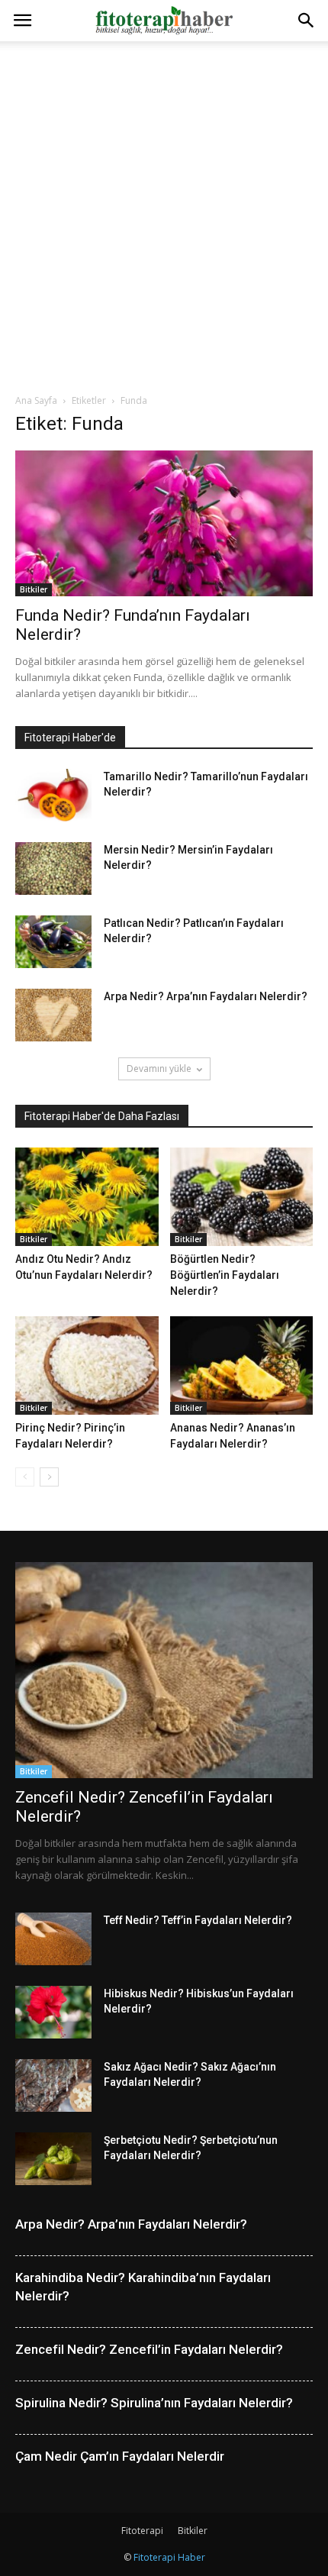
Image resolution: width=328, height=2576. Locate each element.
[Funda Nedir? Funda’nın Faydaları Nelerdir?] (164, 523)
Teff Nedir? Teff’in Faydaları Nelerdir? (198, 1920)
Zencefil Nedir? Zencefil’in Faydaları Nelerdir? (149, 2349)
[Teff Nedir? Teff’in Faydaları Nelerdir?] (53, 1939)
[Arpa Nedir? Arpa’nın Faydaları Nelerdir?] (53, 1015)
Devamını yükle (159, 1068)
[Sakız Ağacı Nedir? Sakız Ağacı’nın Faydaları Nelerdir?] (53, 2085)
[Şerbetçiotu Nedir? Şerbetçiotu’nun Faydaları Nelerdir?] (53, 2159)
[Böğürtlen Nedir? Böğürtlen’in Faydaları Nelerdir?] (242, 1197)
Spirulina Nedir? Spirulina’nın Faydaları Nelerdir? (154, 2403)
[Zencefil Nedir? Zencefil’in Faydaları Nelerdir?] (164, 1670)
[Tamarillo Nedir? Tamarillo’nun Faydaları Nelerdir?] (53, 795)
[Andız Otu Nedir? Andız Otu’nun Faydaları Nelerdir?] (87, 1197)
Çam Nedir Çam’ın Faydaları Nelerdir (120, 2456)
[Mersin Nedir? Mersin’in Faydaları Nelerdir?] (53, 868)
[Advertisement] (164, 213)
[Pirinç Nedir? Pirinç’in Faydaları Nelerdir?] (87, 1365)
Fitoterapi (142, 2531)
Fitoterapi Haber (169, 2557)
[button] (307, 21)
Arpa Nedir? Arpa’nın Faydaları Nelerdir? (206, 996)
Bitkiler (34, 589)
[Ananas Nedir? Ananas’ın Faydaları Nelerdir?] (242, 1365)
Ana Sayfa (36, 400)
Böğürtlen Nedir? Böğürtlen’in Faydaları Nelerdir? (225, 1275)
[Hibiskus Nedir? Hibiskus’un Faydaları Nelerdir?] (53, 2012)
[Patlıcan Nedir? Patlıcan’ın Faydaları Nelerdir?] (53, 942)
